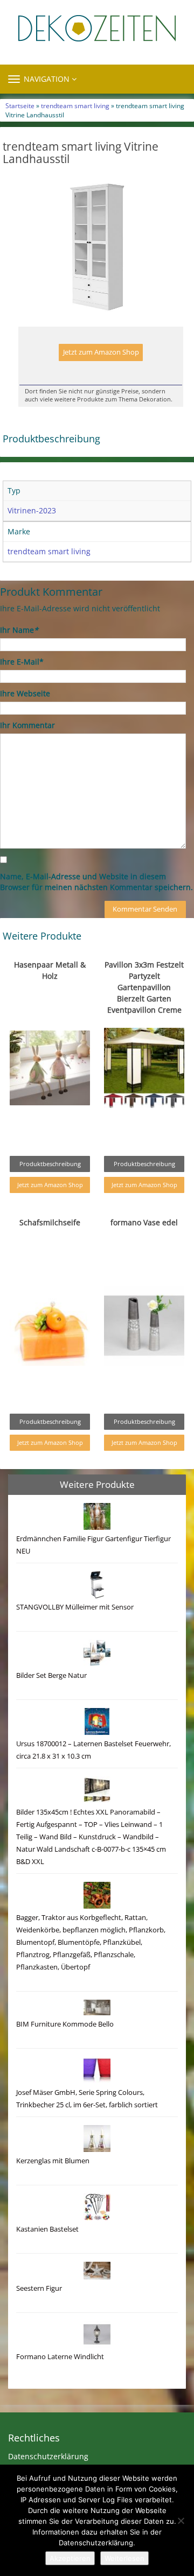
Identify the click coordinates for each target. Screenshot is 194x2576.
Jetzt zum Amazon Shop (101, 352)
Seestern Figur (39, 2288)
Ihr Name (19, 630)
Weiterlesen (124, 2558)
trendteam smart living (75, 105)
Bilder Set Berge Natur (51, 1675)
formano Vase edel (144, 1222)
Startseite (20, 105)
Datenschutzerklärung (48, 2456)
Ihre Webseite (25, 693)
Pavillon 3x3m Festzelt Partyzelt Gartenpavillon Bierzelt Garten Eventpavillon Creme (144, 987)
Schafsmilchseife (50, 1222)
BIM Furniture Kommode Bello (65, 2024)
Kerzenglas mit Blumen (53, 2161)
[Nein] (181, 2521)
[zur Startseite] (97, 28)
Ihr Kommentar (27, 725)
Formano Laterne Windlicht (60, 2357)
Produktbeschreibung (50, 1164)
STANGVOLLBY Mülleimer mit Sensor (75, 1607)
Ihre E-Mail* (22, 662)
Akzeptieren (70, 2558)
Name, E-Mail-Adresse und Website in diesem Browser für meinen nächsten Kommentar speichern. (96, 882)
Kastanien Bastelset (47, 2229)
